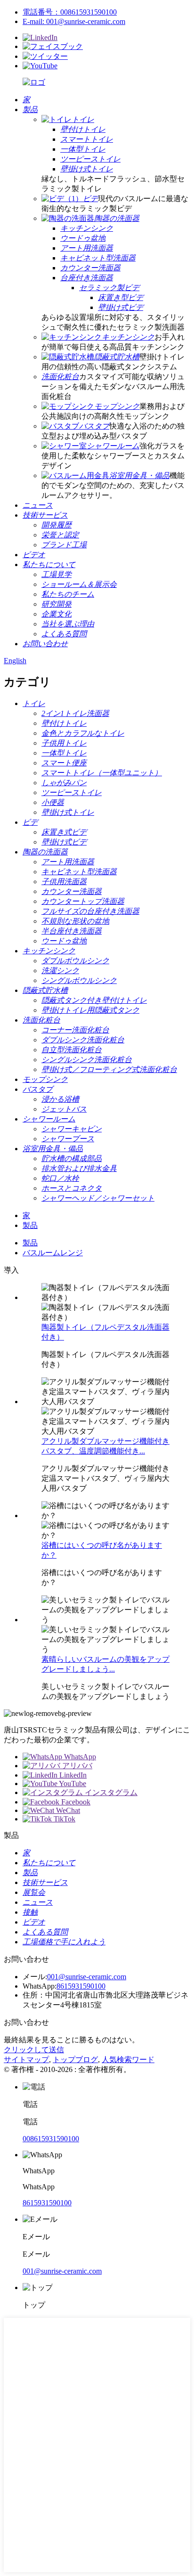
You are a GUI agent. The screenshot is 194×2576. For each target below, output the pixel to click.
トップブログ (75, 2060)
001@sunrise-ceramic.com (87, 1977)
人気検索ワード (128, 2060)
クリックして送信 (34, 2050)
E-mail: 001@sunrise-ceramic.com (74, 21)
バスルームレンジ (53, 1253)
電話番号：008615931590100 (70, 12)
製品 (30, 1225)
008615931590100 (51, 2139)
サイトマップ (26, 2060)
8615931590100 (81, 1986)
